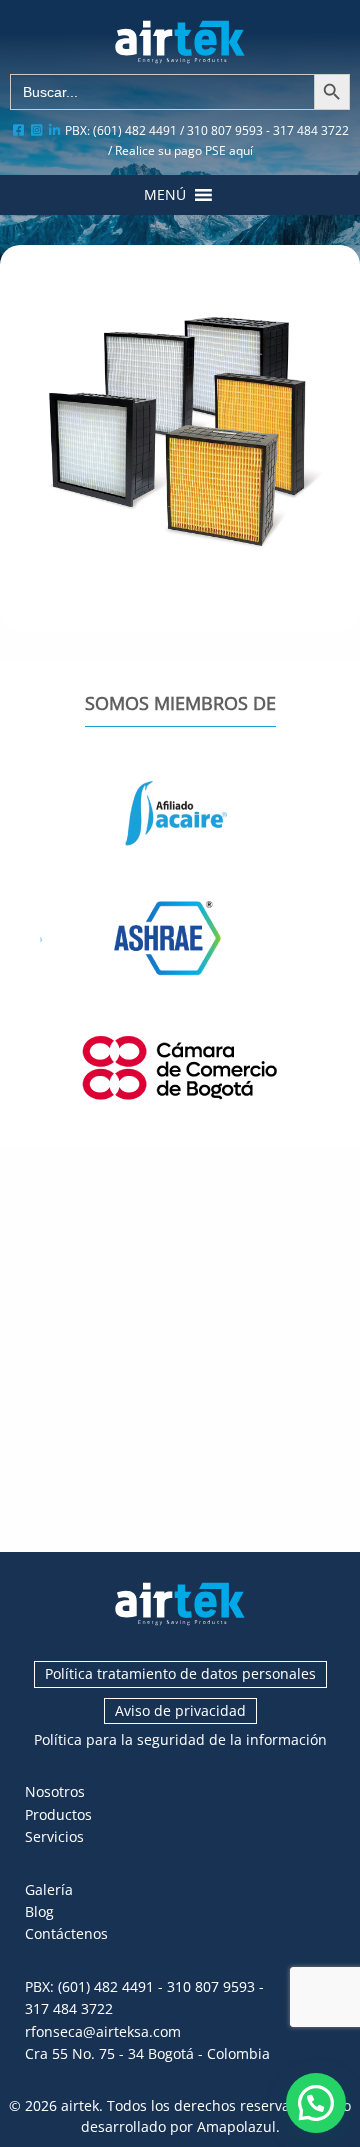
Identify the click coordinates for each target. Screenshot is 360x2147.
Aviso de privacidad (180, 1710)
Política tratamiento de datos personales (180, 1673)
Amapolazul (236, 2126)
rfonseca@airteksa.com (103, 2031)
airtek (80, 2105)
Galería (49, 1889)
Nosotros (55, 1791)
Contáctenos (66, 1933)
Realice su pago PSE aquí (184, 150)
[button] (165, 195)
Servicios (54, 1836)
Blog (39, 1911)
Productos (58, 1814)
